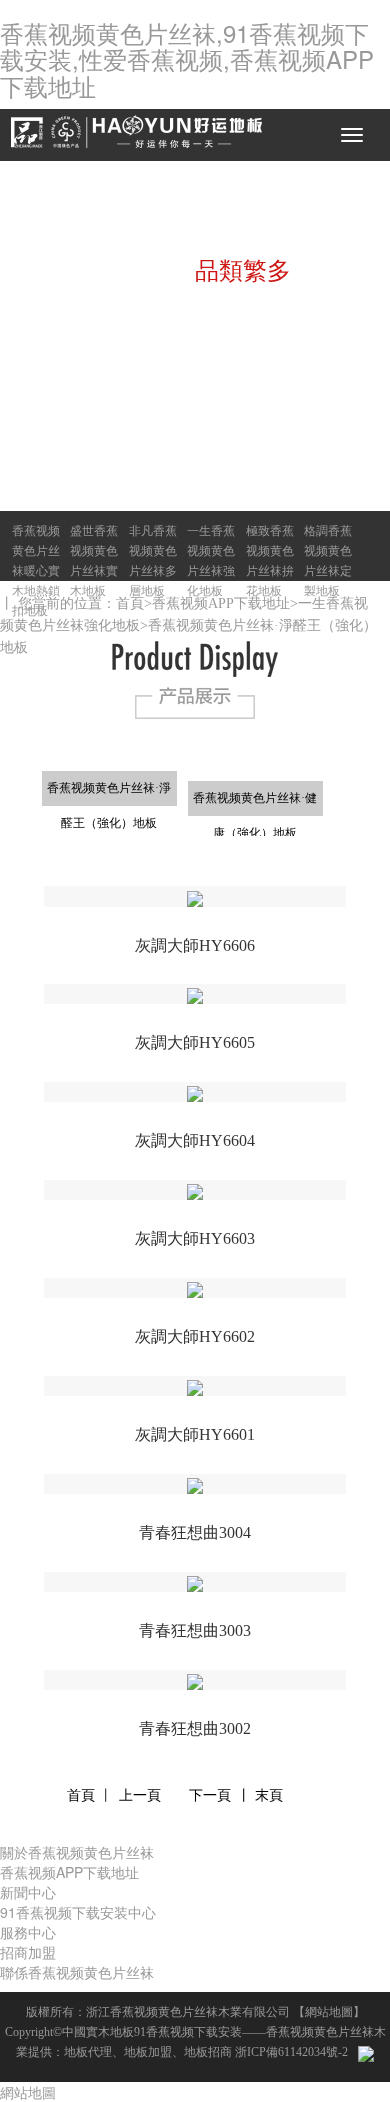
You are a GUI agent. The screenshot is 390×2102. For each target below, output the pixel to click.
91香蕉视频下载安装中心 (78, 1912)
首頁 (130, 603)
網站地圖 (329, 2012)
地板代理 (88, 2052)
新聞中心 (28, 1892)
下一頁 (210, 1795)
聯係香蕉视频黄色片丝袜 (77, 1972)
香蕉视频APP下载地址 (221, 603)
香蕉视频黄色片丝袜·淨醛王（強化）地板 (109, 793)
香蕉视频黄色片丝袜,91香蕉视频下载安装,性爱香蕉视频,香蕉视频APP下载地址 (187, 59)
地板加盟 (148, 2052)
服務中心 (28, 1932)
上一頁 (140, 1795)
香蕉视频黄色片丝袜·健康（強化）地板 (255, 803)
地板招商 (208, 2052)
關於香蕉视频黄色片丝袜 (77, 1852)
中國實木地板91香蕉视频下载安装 (152, 2032)
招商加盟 (28, 1952)
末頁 (269, 1795)
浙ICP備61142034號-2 (291, 2052)
